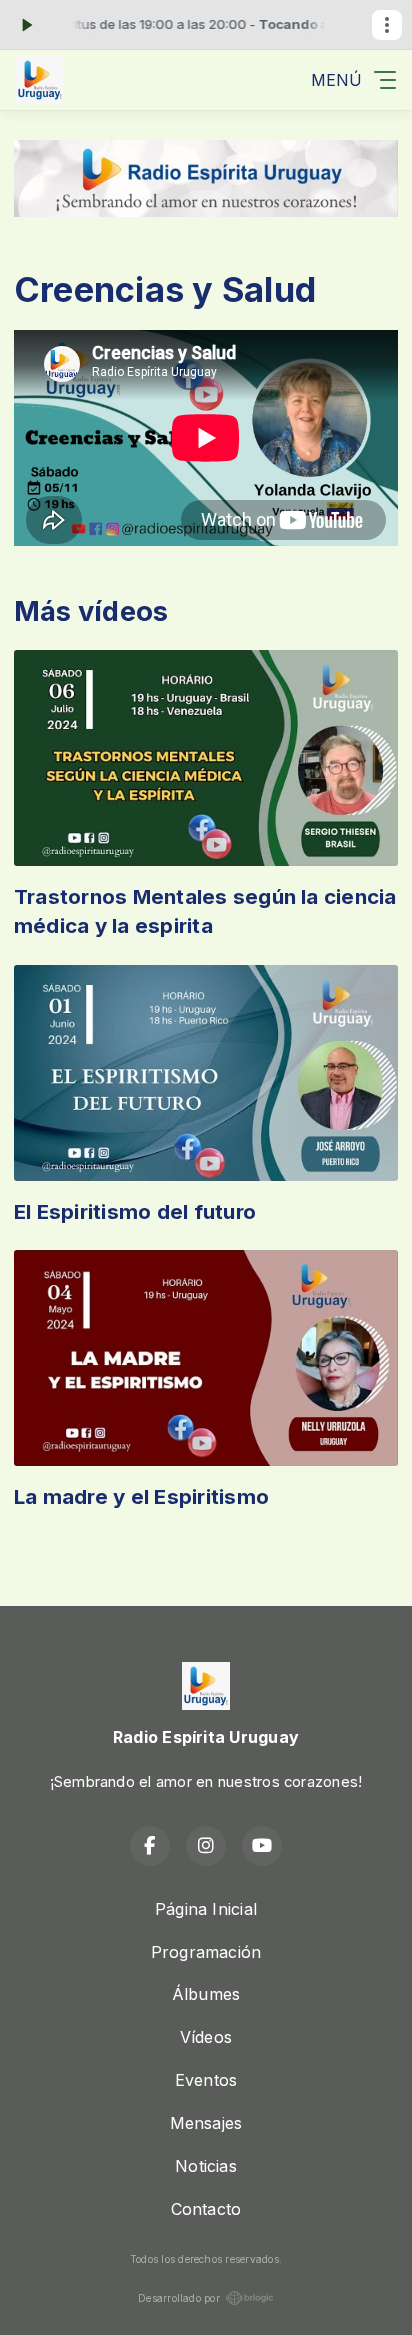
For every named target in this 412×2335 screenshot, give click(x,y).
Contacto (206, 2209)
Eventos (206, 2080)
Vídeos (206, 2037)
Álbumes (206, 1994)
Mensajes (206, 2123)
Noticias (206, 2166)
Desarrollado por (179, 2298)
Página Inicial (206, 1909)
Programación (206, 1952)
